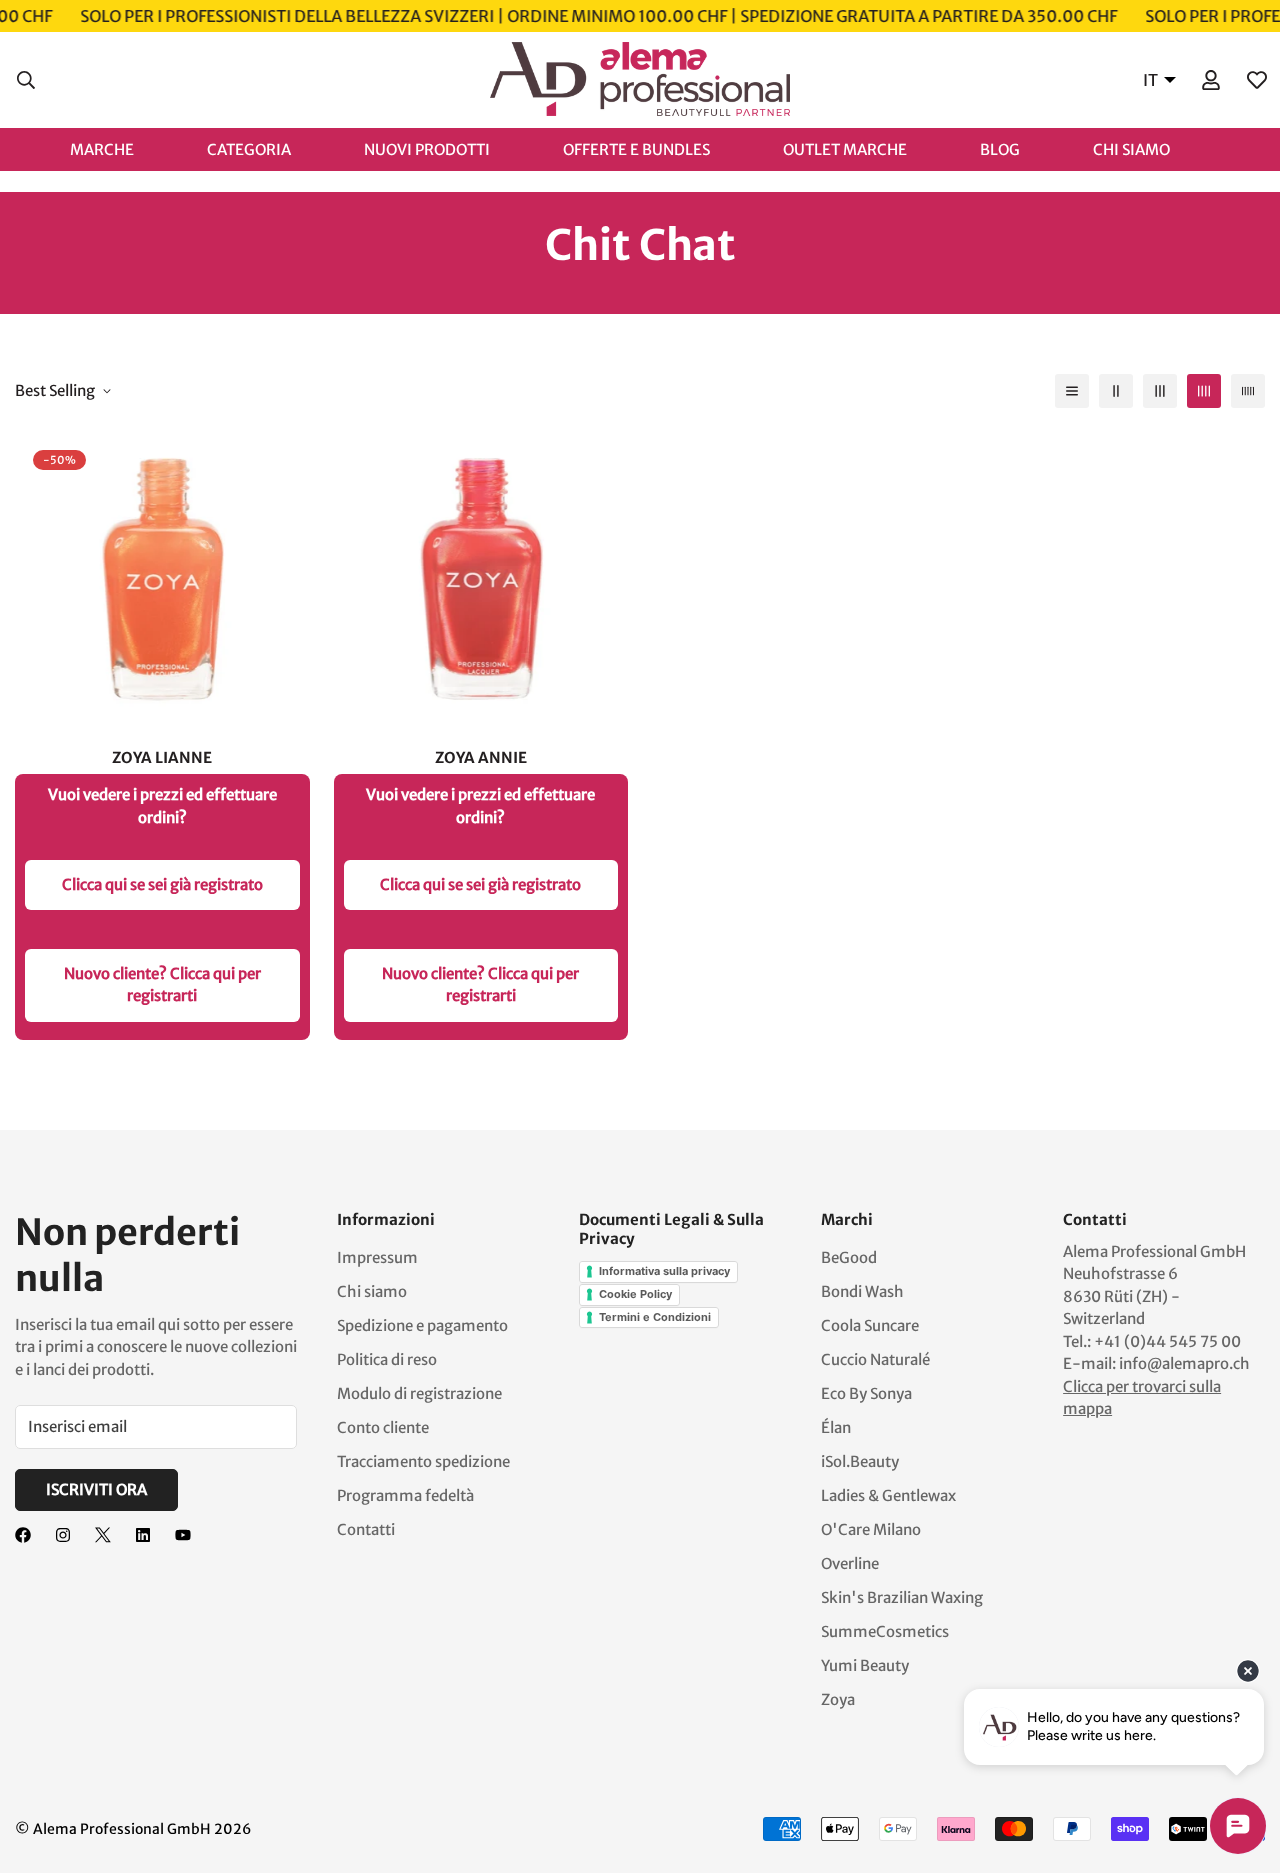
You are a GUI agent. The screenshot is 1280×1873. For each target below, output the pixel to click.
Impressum (377, 1257)
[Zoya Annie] (481, 579)
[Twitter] (103, 1535)
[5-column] (1248, 391)
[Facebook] (23, 1535)
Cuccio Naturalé (875, 1359)
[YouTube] (183, 1535)
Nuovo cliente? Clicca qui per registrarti (162, 985)
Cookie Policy (635, 1294)
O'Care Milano (871, 1529)
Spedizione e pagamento (422, 1325)
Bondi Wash (862, 1291)
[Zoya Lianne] (162, 579)
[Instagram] (63, 1535)
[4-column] (1204, 391)
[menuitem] (122, 148)
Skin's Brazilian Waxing (902, 1597)
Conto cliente (383, 1427)
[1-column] (1072, 391)
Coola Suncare (870, 1325)
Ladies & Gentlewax (888, 1495)
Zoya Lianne (162, 757)
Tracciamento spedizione (423, 1461)
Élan (836, 1427)
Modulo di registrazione (419, 1393)
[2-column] (1116, 391)
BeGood (849, 1257)
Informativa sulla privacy (664, 1271)
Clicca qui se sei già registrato (162, 884)
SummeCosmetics (885, 1631)
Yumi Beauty (865, 1665)
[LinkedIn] (143, 1535)
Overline (850, 1563)
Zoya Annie (481, 757)
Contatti (366, 1529)
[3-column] (1160, 391)
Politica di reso (387, 1359)
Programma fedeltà (405, 1495)
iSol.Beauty (860, 1461)
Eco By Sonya (866, 1393)
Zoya (838, 1699)
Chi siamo (372, 1291)
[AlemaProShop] (640, 80)
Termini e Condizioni (655, 1317)
